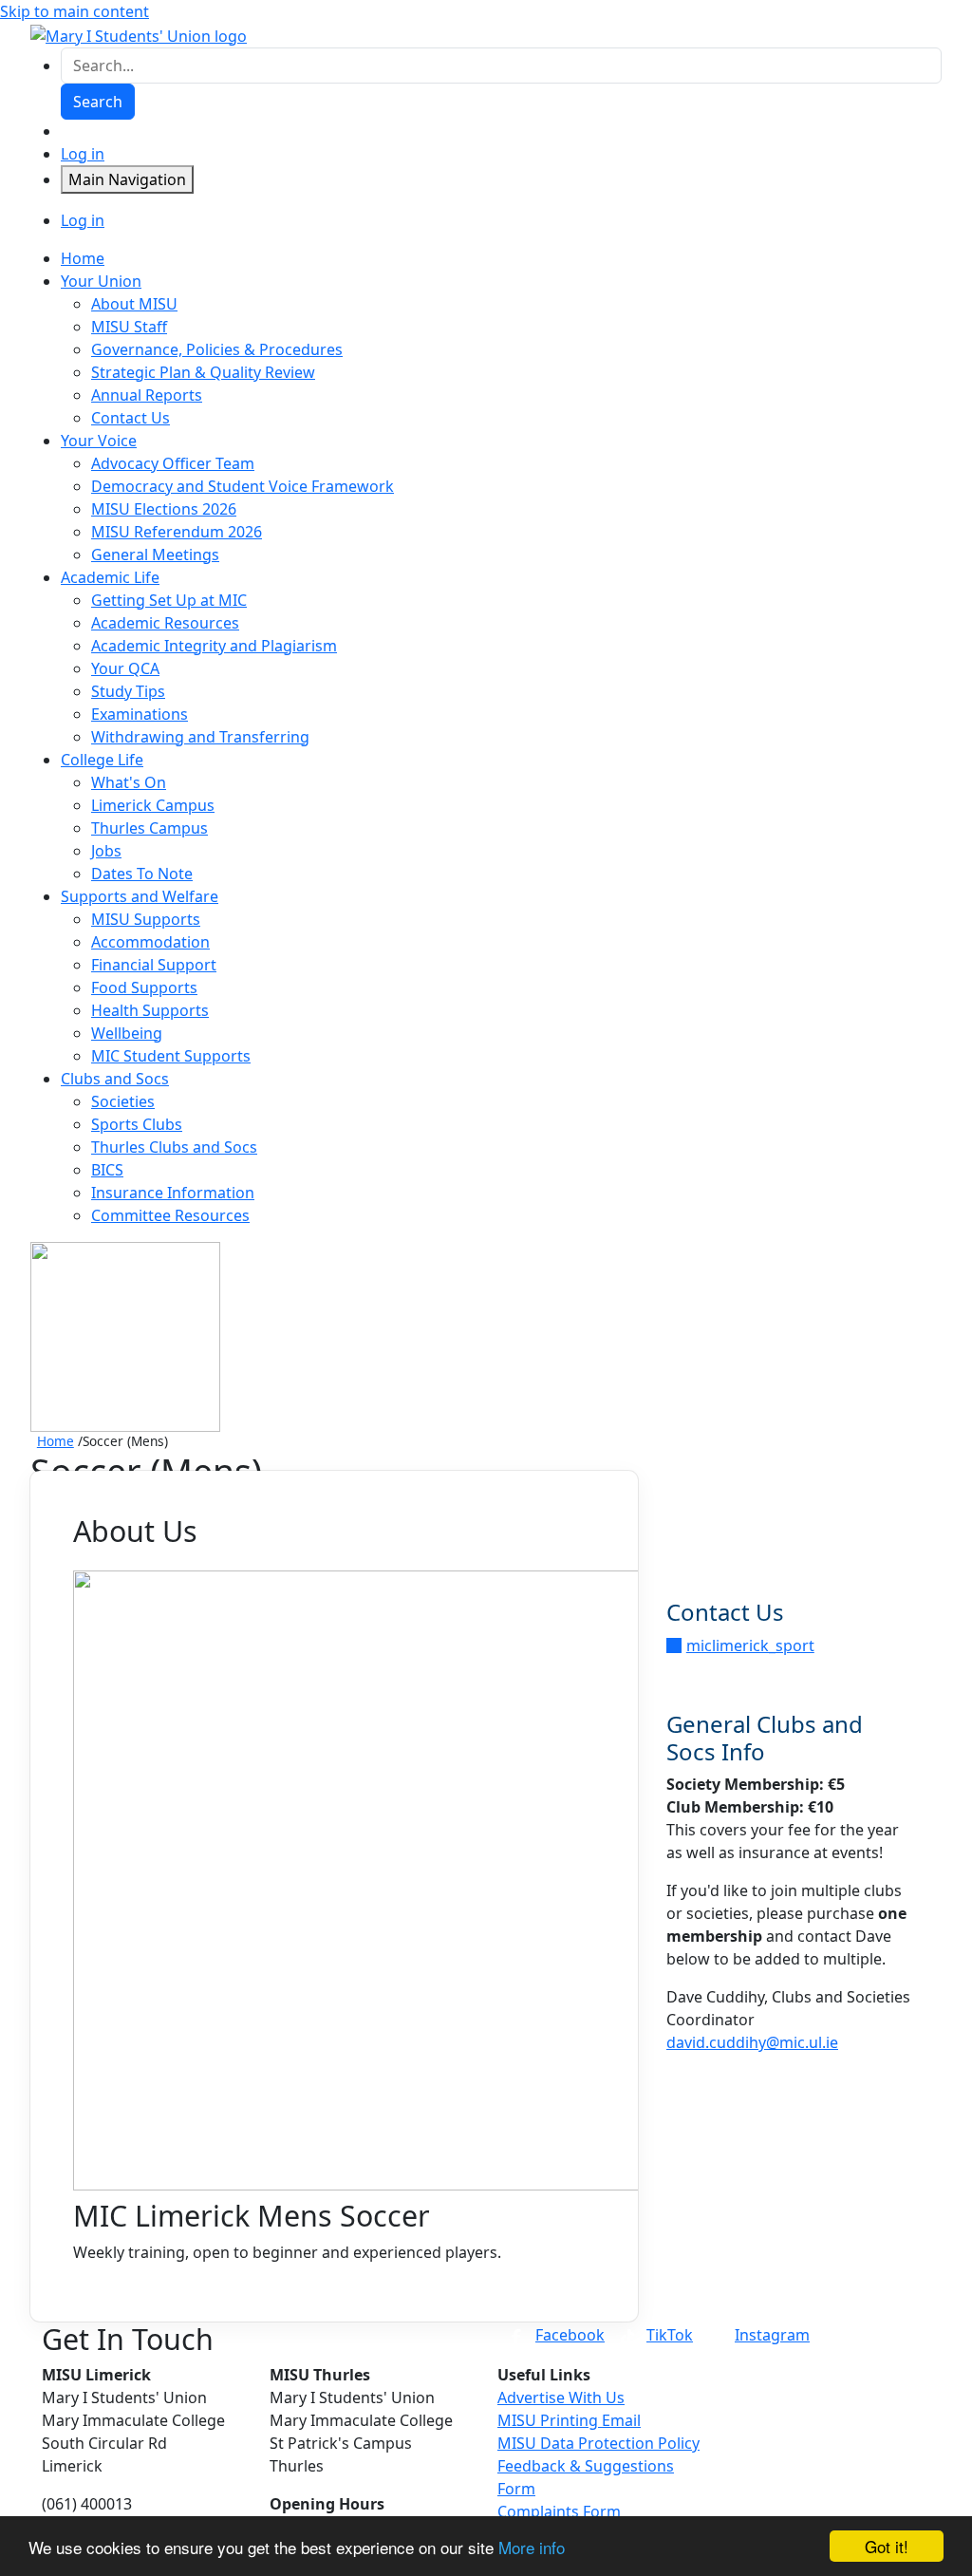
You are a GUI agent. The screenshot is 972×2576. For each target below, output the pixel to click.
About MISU (134, 304)
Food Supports (144, 987)
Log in (83, 154)
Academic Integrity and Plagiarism (214, 646)
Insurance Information (173, 1193)
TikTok (670, 2335)
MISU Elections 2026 (164, 509)
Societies (123, 1101)
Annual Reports (147, 395)
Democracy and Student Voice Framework (243, 486)
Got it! (887, 2546)
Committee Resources (170, 1215)
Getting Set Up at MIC (169, 600)
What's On (129, 782)
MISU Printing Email (569, 2420)
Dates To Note (142, 874)
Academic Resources (165, 623)
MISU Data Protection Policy (598, 2443)
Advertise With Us (561, 2397)
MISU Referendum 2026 (177, 532)
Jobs (106, 851)
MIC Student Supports (171, 1056)
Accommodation (150, 942)
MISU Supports (146, 919)
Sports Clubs (137, 1124)
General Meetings (155, 555)
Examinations (140, 714)
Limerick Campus (153, 805)
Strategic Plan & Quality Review (203, 372)
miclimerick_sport (750, 1645)
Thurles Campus (150, 828)
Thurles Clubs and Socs (174, 1147)
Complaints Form (559, 2511)
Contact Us (131, 418)
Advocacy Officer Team (173, 463)
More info (532, 2547)
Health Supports (150, 1010)
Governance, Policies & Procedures (217, 349)
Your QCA (125, 668)
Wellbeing (127, 1033)
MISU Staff (129, 327)
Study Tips (128, 691)
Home (56, 1441)
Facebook (570, 2335)
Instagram (772, 2335)
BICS (107, 1170)
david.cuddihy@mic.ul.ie (752, 2042)
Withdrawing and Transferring (200, 737)
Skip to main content (75, 11)
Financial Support (154, 965)
